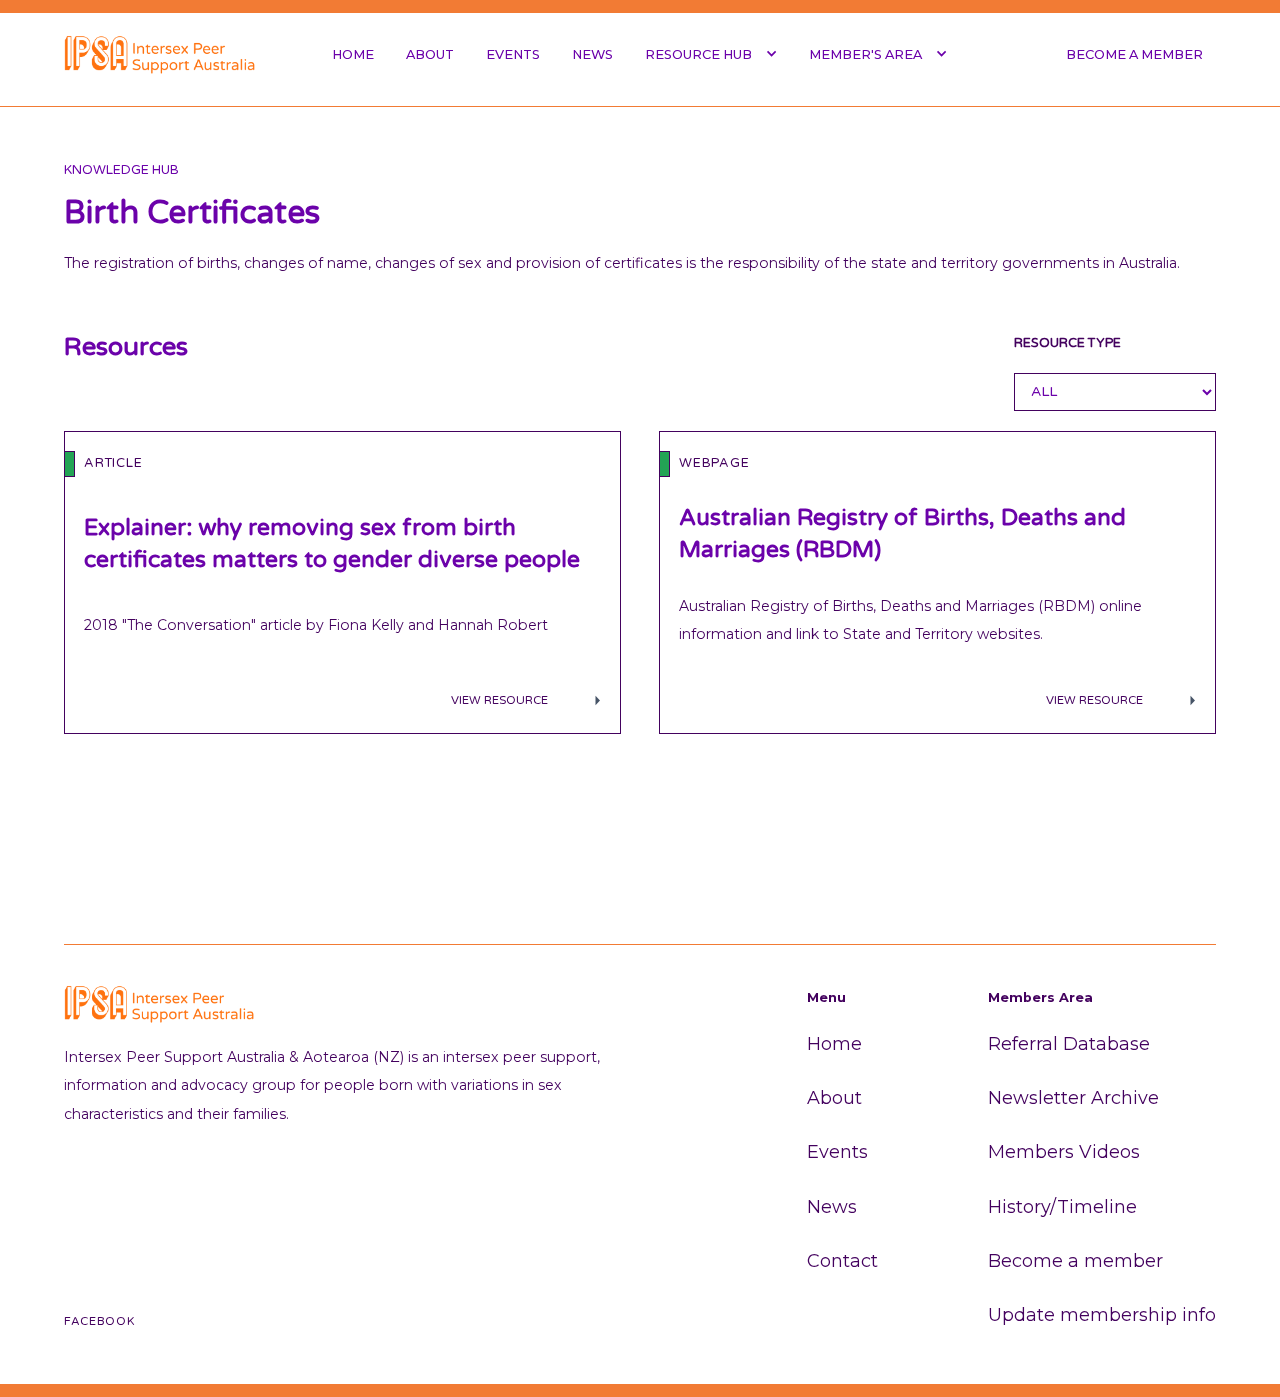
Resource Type (1067, 343)
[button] (711, 54)
